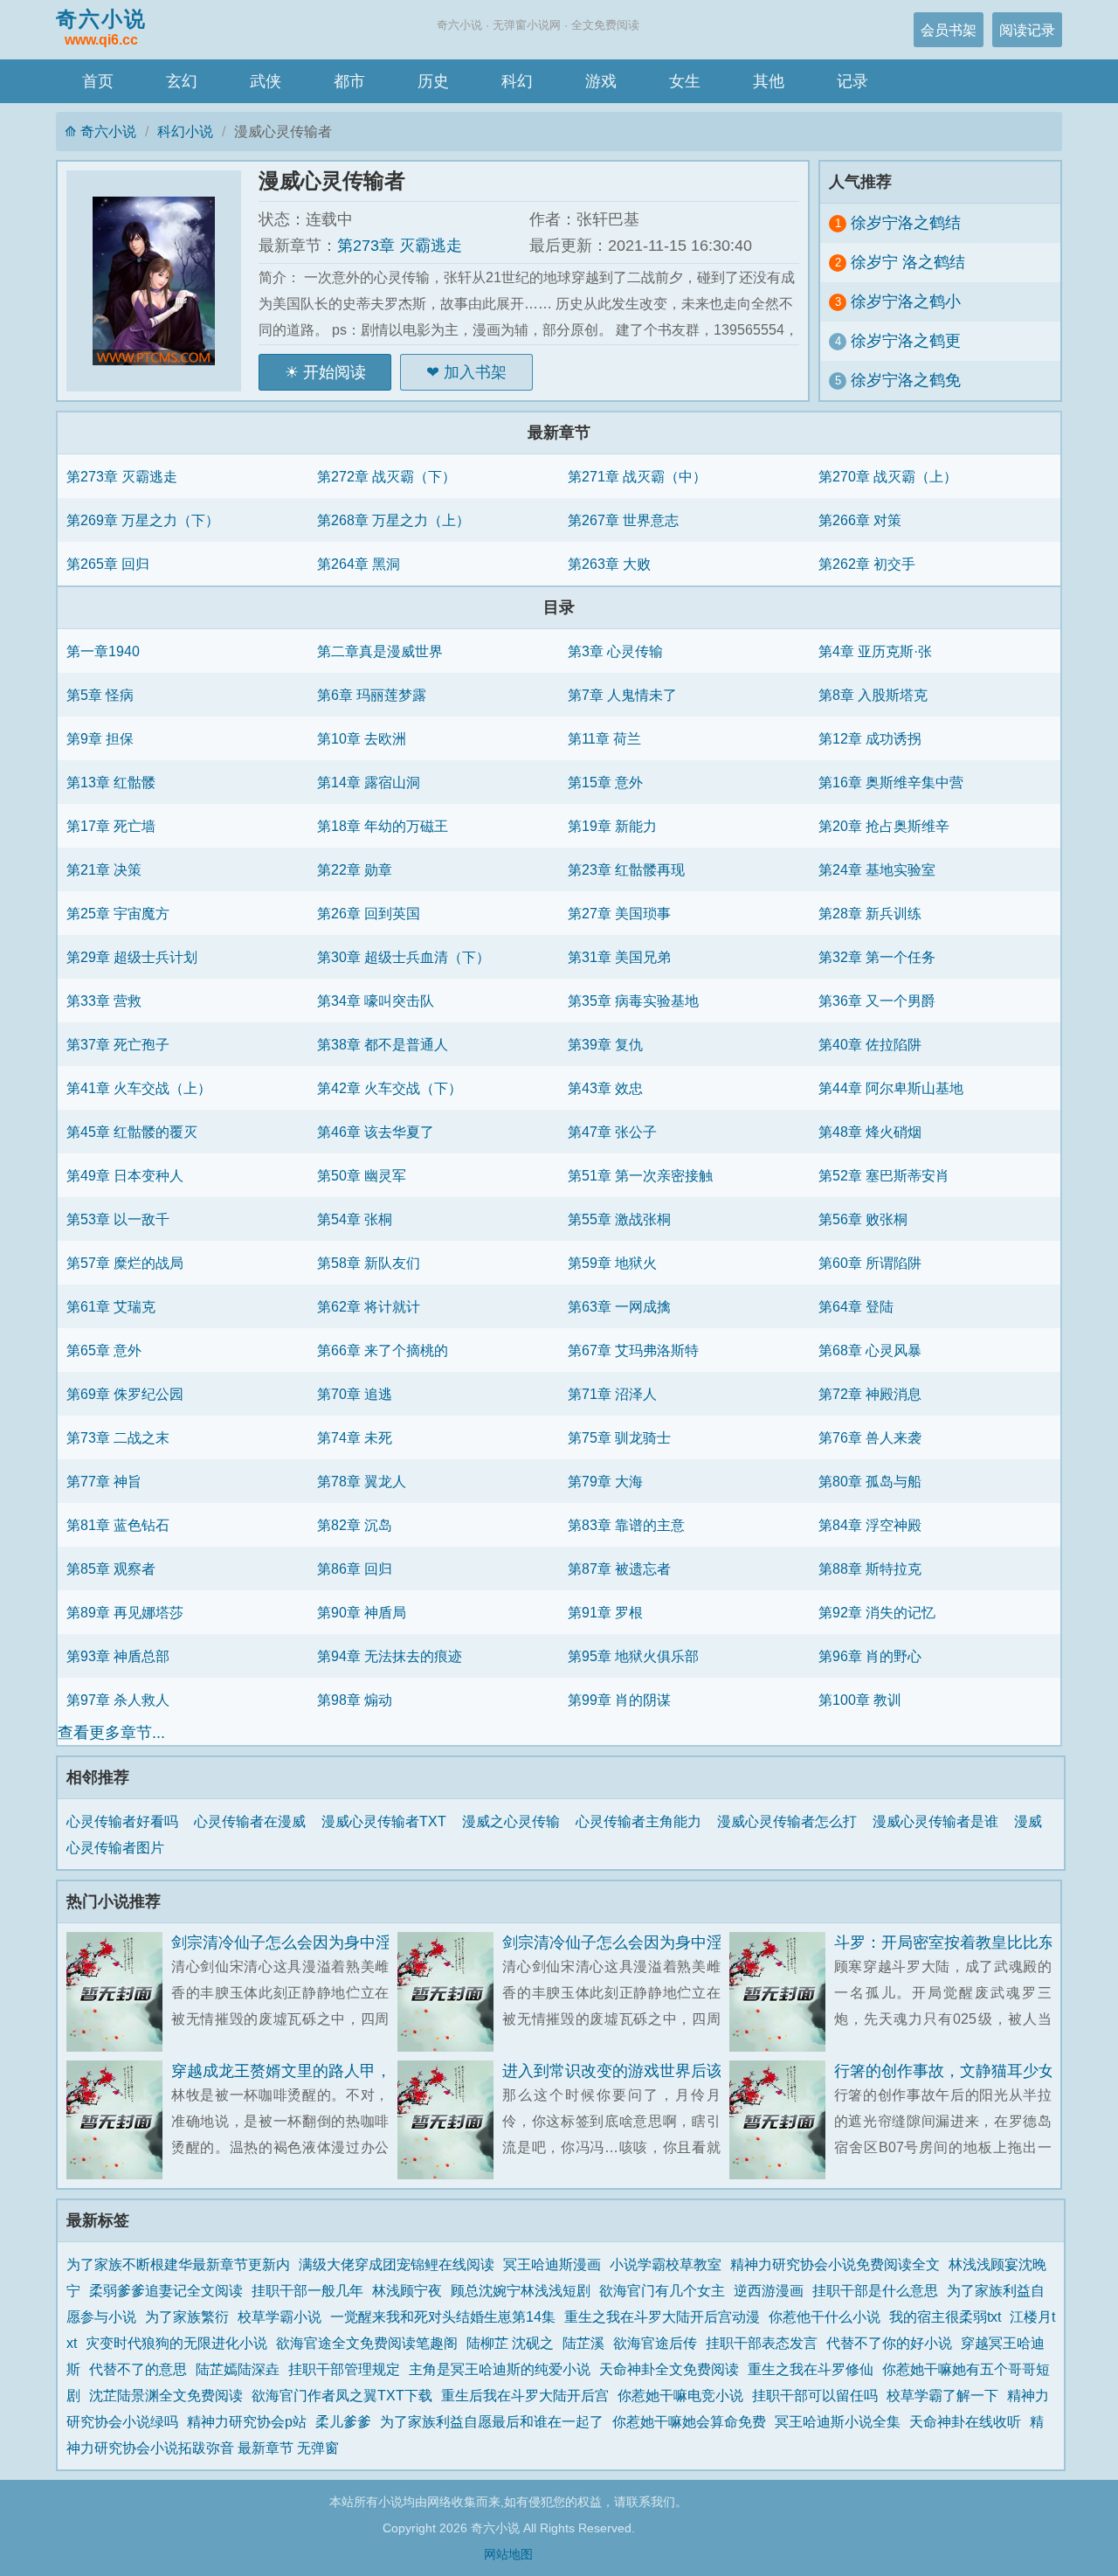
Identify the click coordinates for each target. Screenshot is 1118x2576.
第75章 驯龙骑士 (619, 1437)
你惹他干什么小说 (825, 2316)
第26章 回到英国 (369, 913)
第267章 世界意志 (623, 520)
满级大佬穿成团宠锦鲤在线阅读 (397, 2264)
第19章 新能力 (612, 826)
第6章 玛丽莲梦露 (372, 695)
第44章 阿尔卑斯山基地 (891, 1088)
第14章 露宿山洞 (369, 782)
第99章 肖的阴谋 (619, 1700)
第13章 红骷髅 (111, 782)
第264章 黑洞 (359, 564)
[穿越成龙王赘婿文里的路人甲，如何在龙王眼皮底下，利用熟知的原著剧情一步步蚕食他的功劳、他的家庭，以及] (119, 2120)
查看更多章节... (111, 1733)
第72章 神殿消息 (870, 1394)
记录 (852, 81)
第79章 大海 (605, 1481)
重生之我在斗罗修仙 (811, 2369)
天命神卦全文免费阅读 (669, 2369)
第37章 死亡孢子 (118, 1044)
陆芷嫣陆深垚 (238, 2369)
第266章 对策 (860, 520)
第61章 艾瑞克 (111, 1306)
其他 (769, 81)
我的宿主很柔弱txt (945, 2316)
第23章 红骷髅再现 (626, 869)
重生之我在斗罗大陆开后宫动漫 (662, 2316)
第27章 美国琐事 (619, 913)
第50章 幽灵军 (362, 1175)
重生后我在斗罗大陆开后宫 (525, 2395)
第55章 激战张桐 (619, 1219)
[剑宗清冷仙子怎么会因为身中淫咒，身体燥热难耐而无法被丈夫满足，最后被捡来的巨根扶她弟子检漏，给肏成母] (119, 1992)
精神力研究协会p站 (247, 2421)
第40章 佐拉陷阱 (870, 1044)
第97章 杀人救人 (118, 1700)
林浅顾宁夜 (407, 2290)
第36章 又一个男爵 (877, 1001)
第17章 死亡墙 (111, 826)
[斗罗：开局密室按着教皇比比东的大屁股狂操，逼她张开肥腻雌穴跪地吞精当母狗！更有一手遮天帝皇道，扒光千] (782, 1992)
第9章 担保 (100, 738)
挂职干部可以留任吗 (815, 2395)
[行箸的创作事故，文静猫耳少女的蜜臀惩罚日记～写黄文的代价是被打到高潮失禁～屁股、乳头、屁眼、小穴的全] (782, 2120)
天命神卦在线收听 (965, 2421)
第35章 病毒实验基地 (633, 1001)
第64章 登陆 (856, 1306)
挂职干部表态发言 (762, 2343)
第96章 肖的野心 (870, 1656)
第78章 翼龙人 (362, 1481)
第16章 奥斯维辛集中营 (891, 782)
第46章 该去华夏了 (376, 1132)
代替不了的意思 (138, 2369)
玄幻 (182, 81)
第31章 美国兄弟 (619, 957)
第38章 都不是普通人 (383, 1044)
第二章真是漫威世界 (380, 651)
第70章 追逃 (355, 1394)
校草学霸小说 (279, 2316)
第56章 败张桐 (863, 1219)
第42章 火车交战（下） (390, 1088)
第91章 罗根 (605, 1612)
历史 (433, 81)
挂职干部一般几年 (307, 2290)
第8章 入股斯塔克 (873, 695)
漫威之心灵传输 (514, 1821)
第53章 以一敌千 (118, 1219)
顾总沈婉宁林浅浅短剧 (521, 2290)
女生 (685, 81)
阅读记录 (1027, 30)
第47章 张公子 (612, 1132)
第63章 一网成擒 (619, 1306)
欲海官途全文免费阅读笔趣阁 (367, 2343)
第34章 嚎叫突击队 (376, 1001)
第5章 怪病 (100, 695)
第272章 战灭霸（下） (386, 476)
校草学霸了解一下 (942, 2395)
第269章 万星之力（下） (143, 520)
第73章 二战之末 (118, 1437)
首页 (98, 81)
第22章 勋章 (355, 869)
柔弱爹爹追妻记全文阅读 (166, 2290)
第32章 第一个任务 (877, 957)
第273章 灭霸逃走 (400, 246)
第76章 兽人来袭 (870, 1437)
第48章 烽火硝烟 (870, 1132)
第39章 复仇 (605, 1044)
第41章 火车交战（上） (139, 1088)
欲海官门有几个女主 (662, 2290)
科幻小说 (185, 131)
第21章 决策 (104, 869)
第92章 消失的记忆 (877, 1612)
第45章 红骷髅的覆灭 (132, 1132)
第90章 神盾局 (362, 1612)
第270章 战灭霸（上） (888, 476)
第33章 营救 (104, 1001)
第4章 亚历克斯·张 (875, 651)
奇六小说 (101, 27)
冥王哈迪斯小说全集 (838, 2421)
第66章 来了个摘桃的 (383, 1350)
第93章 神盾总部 (118, 1656)
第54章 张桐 (355, 1219)
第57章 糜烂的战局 (125, 1263)
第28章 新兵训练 (870, 913)
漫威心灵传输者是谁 (939, 1821)
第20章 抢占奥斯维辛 (884, 826)
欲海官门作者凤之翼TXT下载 (342, 2395)
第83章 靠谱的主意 (626, 1525)
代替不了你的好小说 (889, 2343)
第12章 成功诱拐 (870, 738)
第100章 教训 (860, 1700)
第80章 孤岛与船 (870, 1481)
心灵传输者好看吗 (126, 1821)
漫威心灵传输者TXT (387, 1821)
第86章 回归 (355, 1568)
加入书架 (475, 372)
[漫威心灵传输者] (162, 281)
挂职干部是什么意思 (875, 2290)
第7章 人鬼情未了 (622, 695)
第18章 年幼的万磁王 (383, 826)
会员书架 (949, 30)
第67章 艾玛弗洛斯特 (633, 1350)
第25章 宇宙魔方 (118, 913)
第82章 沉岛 (355, 1525)
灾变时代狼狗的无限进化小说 (176, 2343)
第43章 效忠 (605, 1088)
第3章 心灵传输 (615, 651)
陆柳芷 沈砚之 (510, 2343)
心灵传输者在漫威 (253, 1821)
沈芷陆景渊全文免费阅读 (166, 2395)
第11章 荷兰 (604, 738)
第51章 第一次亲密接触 (640, 1175)
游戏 (601, 81)
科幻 (517, 81)
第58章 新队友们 (369, 1263)
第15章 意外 (605, 782)
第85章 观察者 (111, 1568)
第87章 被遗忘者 (619, 1568)
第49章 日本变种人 (125, 1175)
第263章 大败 (609, 564)
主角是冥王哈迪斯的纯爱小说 (500, 2369)
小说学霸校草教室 (666, 2264)
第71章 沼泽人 (612, 1394)
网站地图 (508, 2554)
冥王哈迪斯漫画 (552, 2264)
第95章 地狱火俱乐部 (633, 1656)
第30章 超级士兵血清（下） (404, 957)
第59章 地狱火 (612, 1263)
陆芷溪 (583, 2343)
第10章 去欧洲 (362, 738)
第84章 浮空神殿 (870, 1525)
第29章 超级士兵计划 (132, 957)
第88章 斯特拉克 (870, 1568)
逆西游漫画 (769, 2290)
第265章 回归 (108, 564)
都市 (349, 81)
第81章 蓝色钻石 (118, 1525)
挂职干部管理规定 (344, 2369)
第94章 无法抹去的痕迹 (390, 1656)
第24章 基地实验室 (877, 869)
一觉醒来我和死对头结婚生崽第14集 (443, 2316)
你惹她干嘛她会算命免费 (689, 2421)
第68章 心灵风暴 (870, 1350)
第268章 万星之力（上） (393, 520)
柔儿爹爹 (343, 2421)
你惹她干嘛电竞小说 (680, 2395)
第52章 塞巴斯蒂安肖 (884, 1175)
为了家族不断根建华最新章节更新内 (178, 2264)
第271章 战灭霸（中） (637, 476)
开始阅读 (335, 372)
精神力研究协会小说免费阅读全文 (835, 2264)
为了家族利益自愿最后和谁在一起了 (492, 2421)
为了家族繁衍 (187, 2316)
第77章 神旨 (104, 1481)
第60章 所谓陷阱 (870, 1263)
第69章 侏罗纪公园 (125, 1394)
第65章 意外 (104, 1350)
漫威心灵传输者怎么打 (790, 1821)
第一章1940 (103, 651)
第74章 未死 (355, 1437)
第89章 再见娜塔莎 (125, 1612)
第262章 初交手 (867, 564)
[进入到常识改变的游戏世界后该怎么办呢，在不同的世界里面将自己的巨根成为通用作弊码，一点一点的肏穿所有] (450, 2120)
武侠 (266, 81)
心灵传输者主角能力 (642, 1821)
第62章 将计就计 (369, 1306)
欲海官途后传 (655, 2343)
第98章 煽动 (355, 1700)
